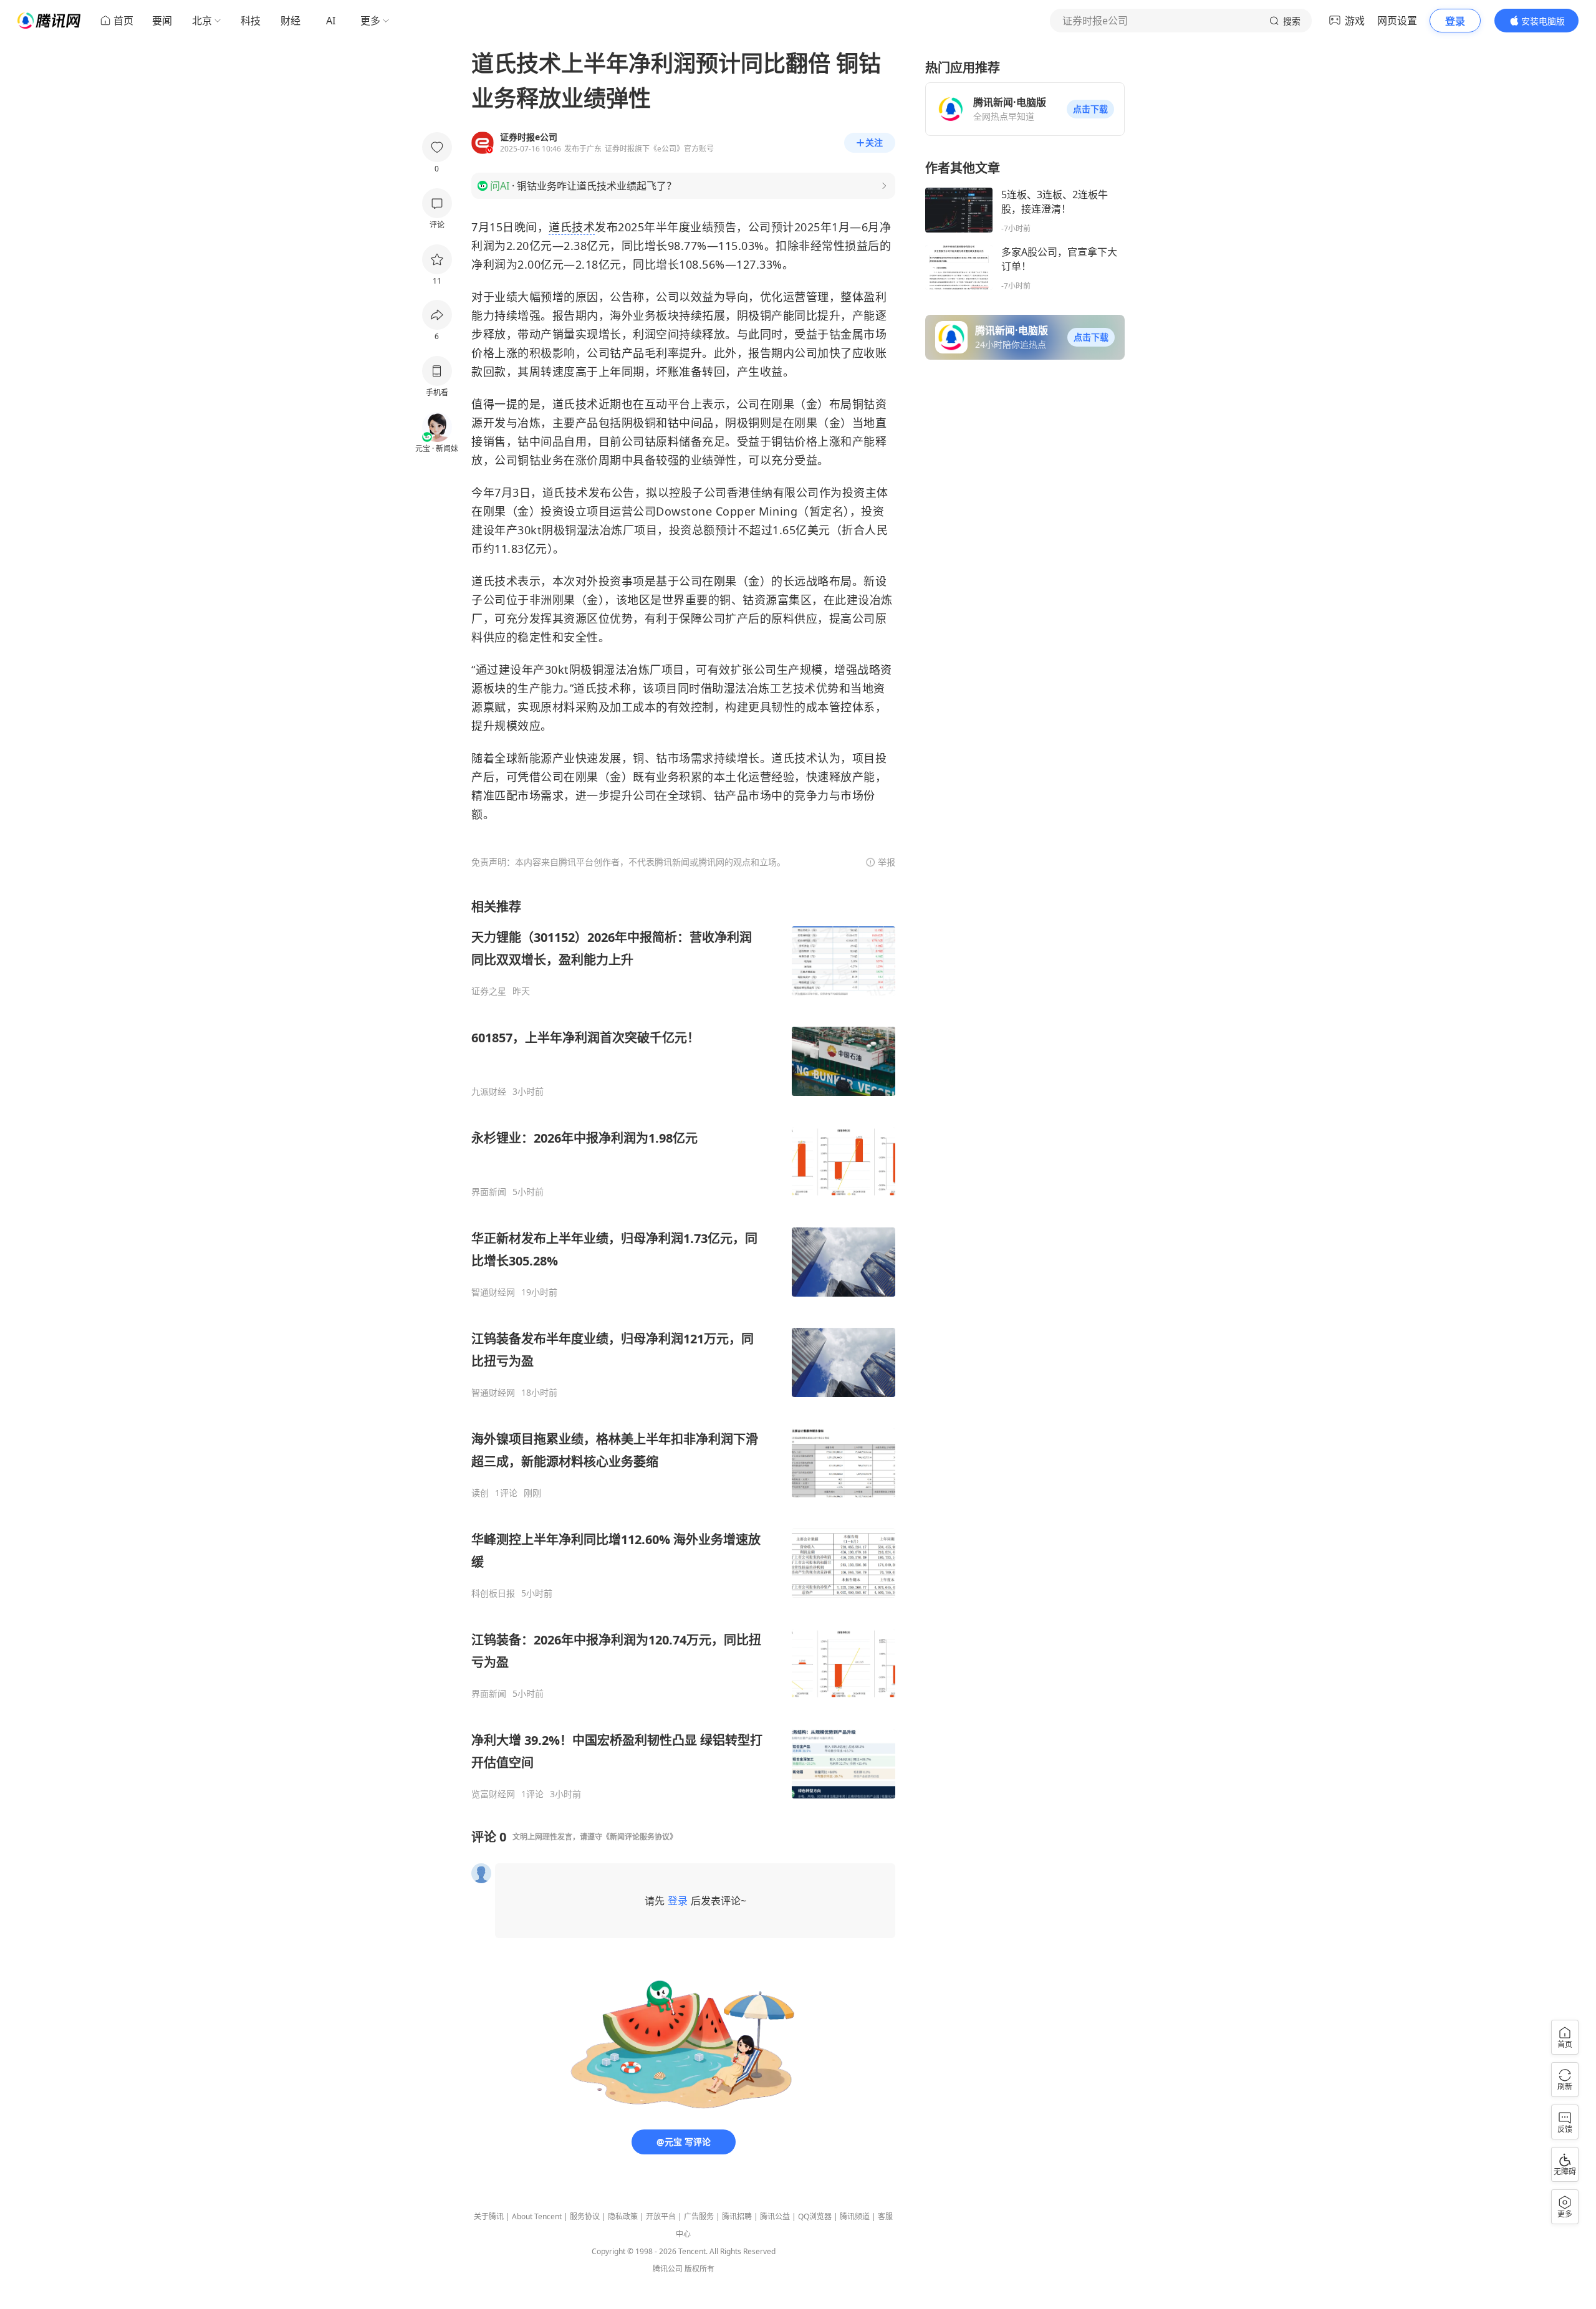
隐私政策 (623, 2216)
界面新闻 (489, 1192)
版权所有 (699, 2269)
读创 (480, 1493)
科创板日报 (493, 1593)
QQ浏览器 (815, 2216)
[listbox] (683, 1349)
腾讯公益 (775, 2216)
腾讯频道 (855, 2216)
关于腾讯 (489, 2216)
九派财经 (489, 1092)
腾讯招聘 (737, 2216)
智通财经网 (493, 1292)
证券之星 (489, 991)
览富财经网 (493, 1794)
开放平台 (661, 2216)
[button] (1090, 109)
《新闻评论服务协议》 (640, 1837)
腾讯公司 (668, 2269)
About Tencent (537, 2216)
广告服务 (699, 2216)
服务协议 (585, 2216)
